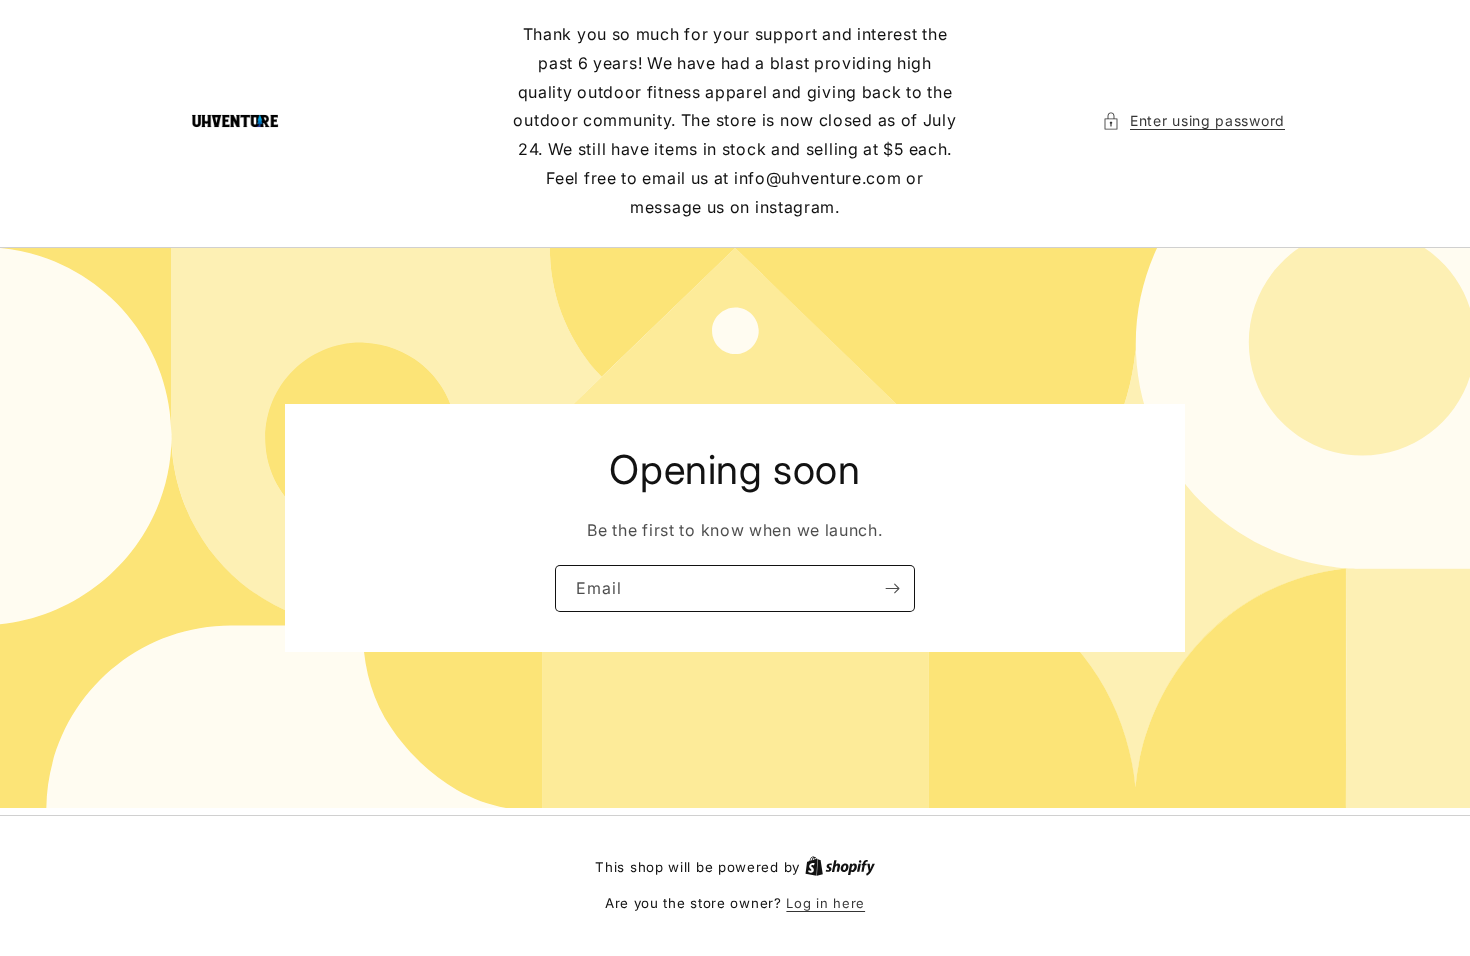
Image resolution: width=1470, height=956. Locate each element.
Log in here (825, 903)
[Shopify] (840, 867)
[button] (1193, 120)
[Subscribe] (892, 587)
